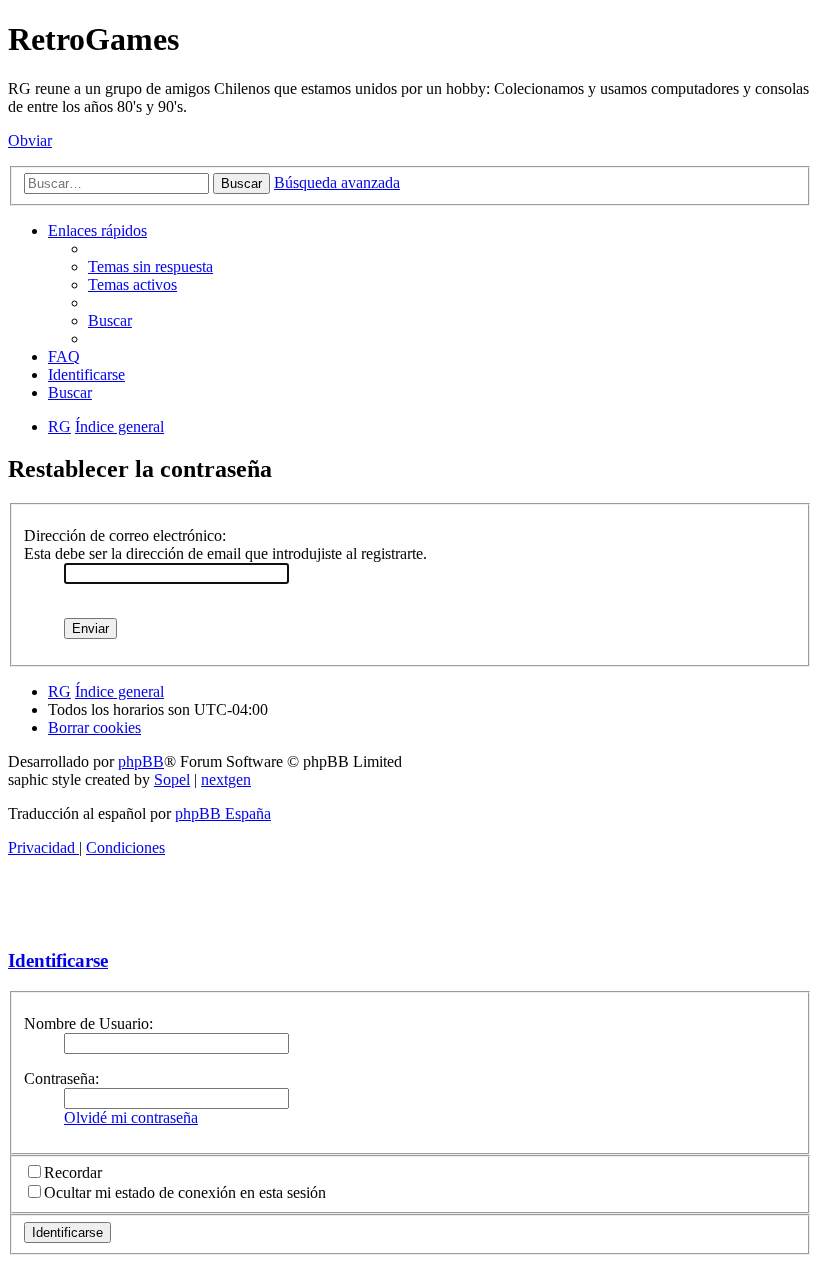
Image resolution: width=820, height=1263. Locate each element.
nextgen (226, 779)
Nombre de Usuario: (88, 1023)
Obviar (30, 140)
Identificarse (58, 960)
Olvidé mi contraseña (131, 1117)
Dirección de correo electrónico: (125, 535)
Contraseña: (61, 1078)
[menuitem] (150, 266)
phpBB (141, 761)
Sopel (172, 779)
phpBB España (223, 813)
